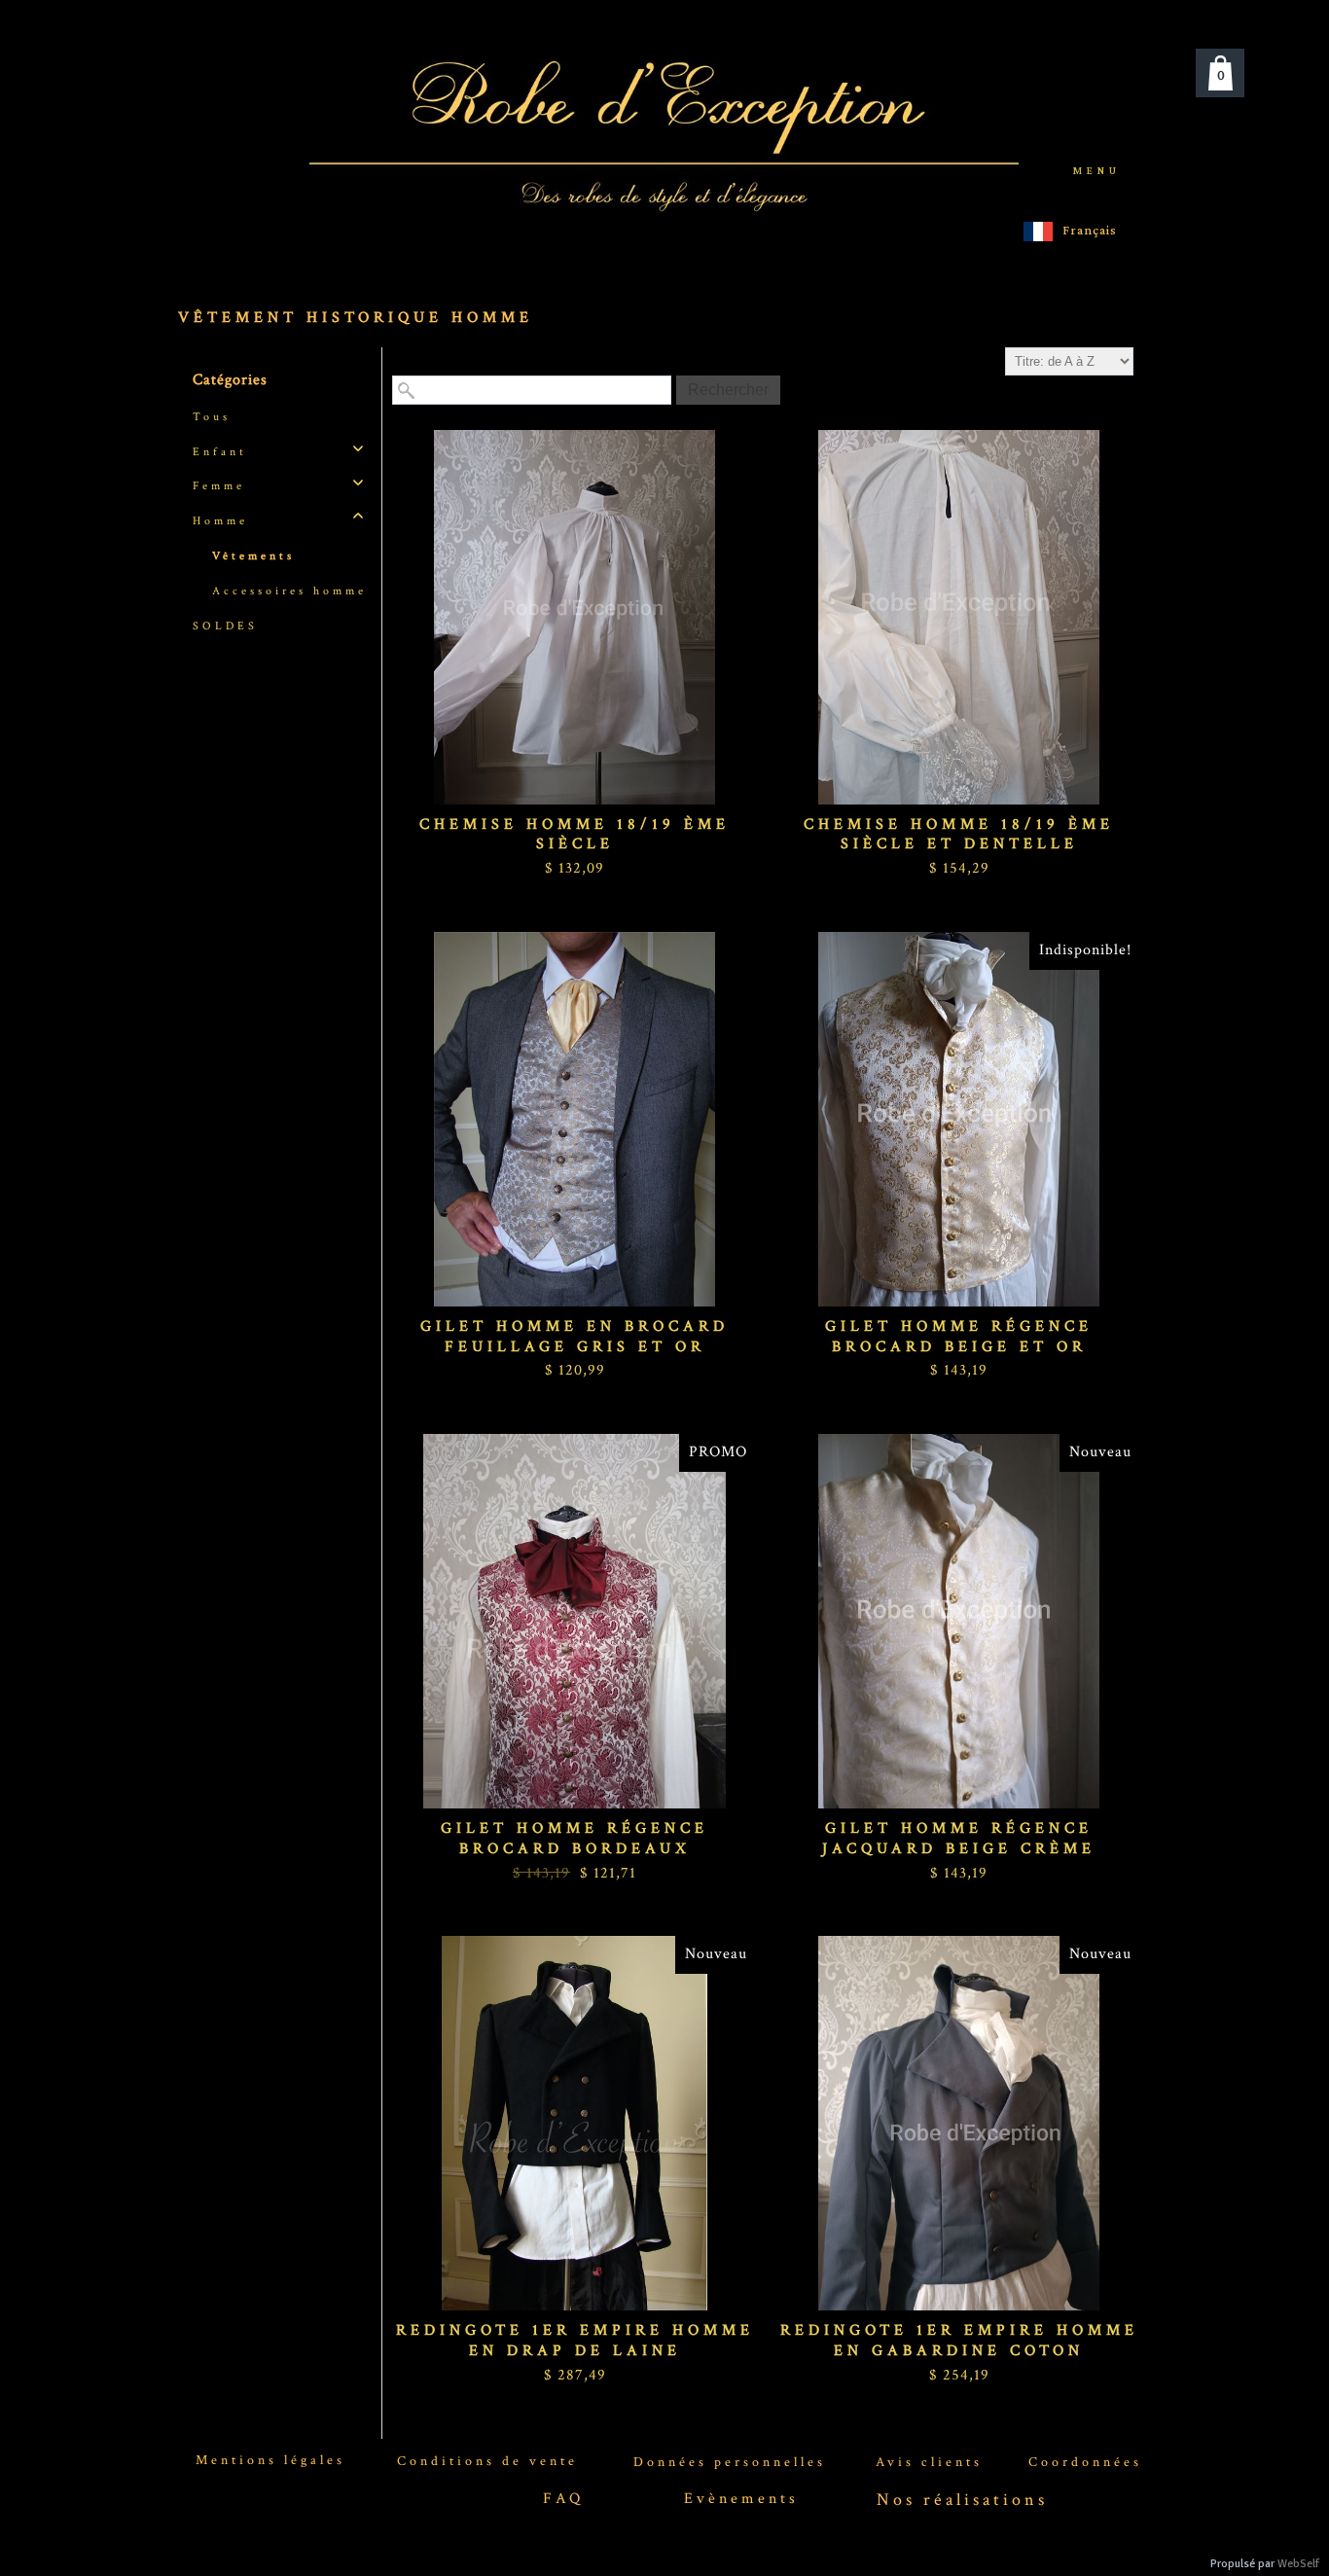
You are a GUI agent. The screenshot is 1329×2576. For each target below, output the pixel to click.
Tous (212, 417)
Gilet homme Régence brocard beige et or (959, 1337)
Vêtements (253, 556)
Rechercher (728, 390)
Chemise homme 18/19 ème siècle (575, 835)
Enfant (220, 452)
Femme (219, 486)
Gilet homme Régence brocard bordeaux (575, 1839)
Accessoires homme (289, 591)
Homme (220, 521)
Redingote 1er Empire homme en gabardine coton (959, 2341)
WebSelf (1298, 2564)
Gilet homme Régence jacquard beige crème (959, 1839)
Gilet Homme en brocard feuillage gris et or (575, 1337)
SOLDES (225, 626)
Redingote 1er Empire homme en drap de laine (575, 2341)
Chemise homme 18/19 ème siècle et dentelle (959, 835)
